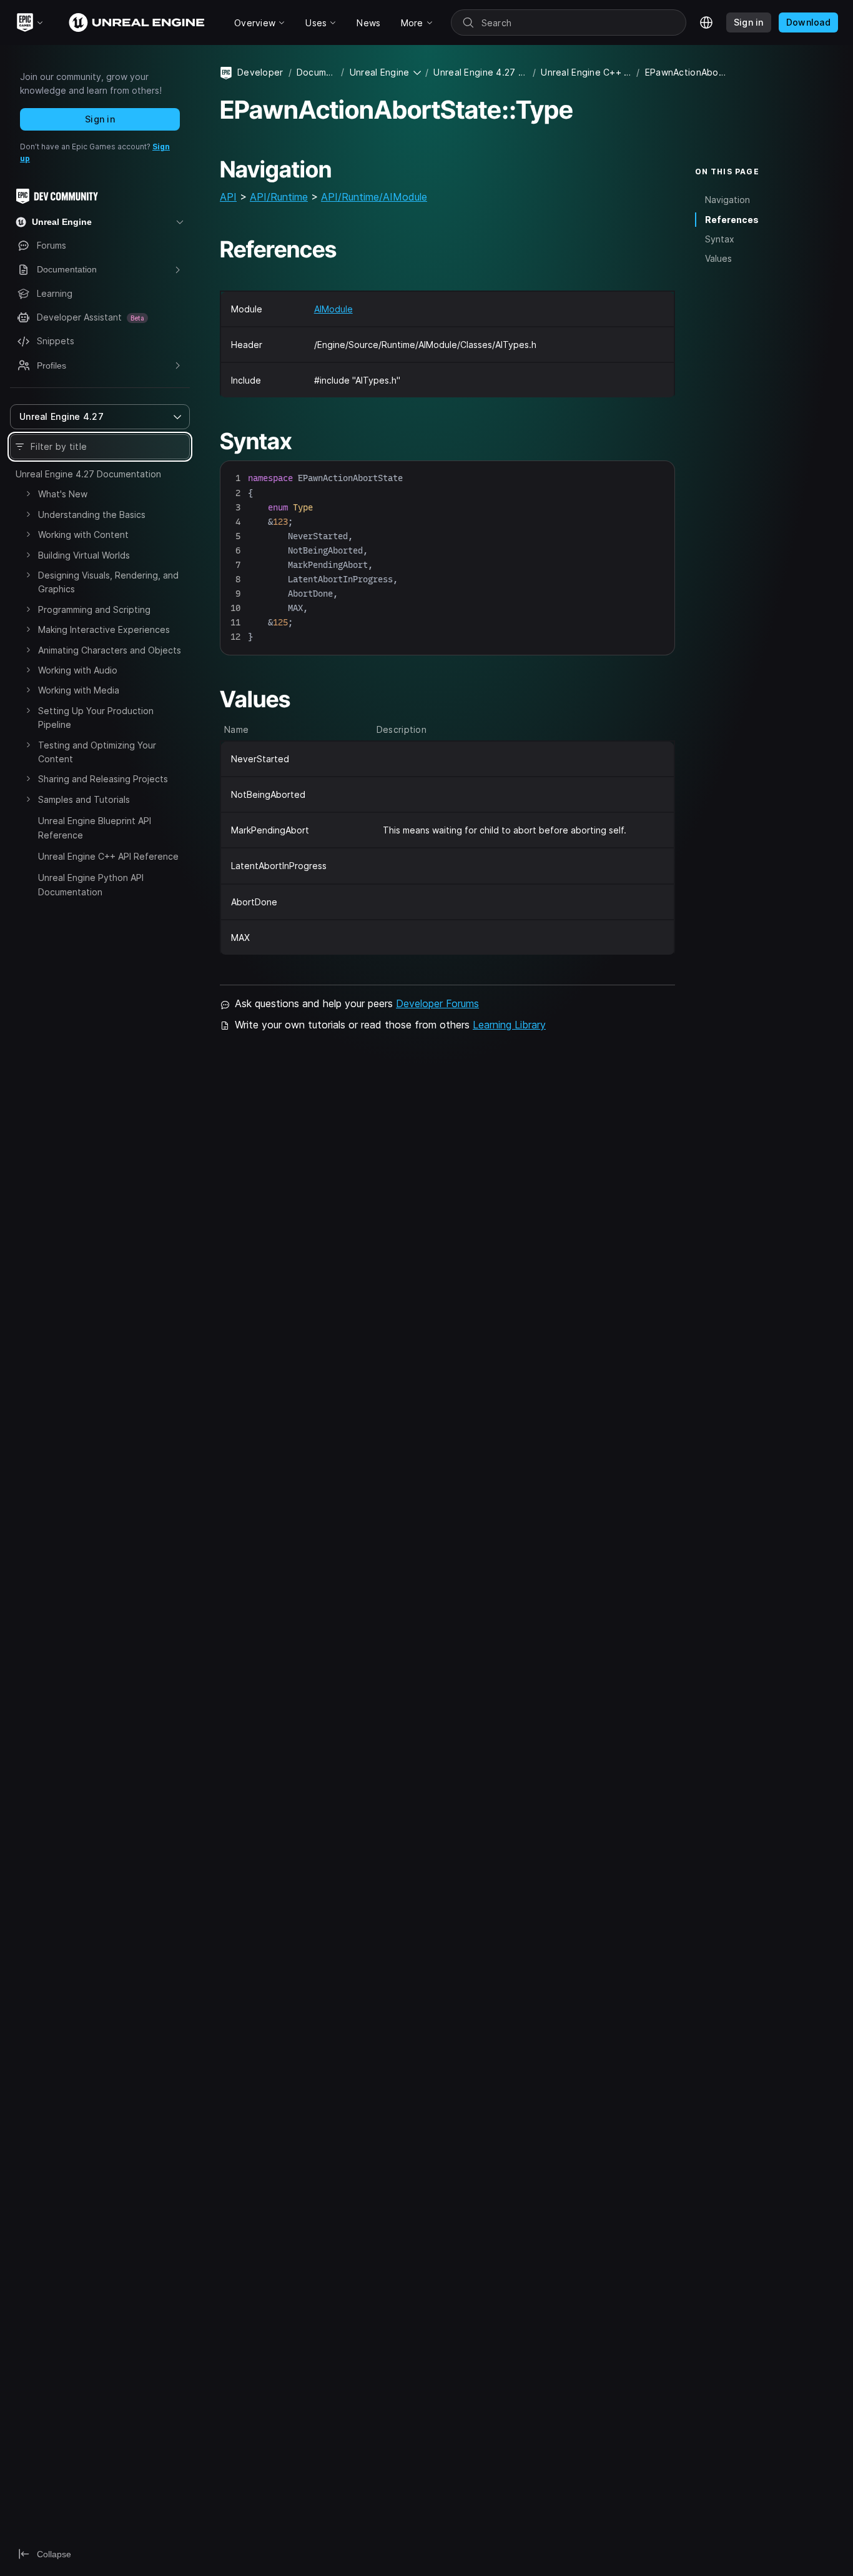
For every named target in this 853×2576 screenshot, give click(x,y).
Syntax (720, 239)
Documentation (317, 72)
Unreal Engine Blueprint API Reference (95, 828)
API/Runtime (279, 197)
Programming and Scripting (94, 609)
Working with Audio (78, 670)
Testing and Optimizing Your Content (97, 752)
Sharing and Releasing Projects (103, 779)
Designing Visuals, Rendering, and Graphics (108, 582)
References (732, 220)
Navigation (727, 200)
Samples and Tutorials (84, 799)
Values (718, 258)
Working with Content (83, 535)
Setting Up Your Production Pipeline (96, 718)
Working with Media (79, 690)
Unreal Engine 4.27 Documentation (88, 474)
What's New (63, 494)
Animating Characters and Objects (110, 650)
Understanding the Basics (92, 515)
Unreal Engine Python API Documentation (91, 884)
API (228, 197)
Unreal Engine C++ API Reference (108, 856)
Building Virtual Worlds (84, 555)
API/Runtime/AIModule (374, 197)
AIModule (333, 309)
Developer (260, 72)
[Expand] (28, 494)
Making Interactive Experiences (104, 629)
